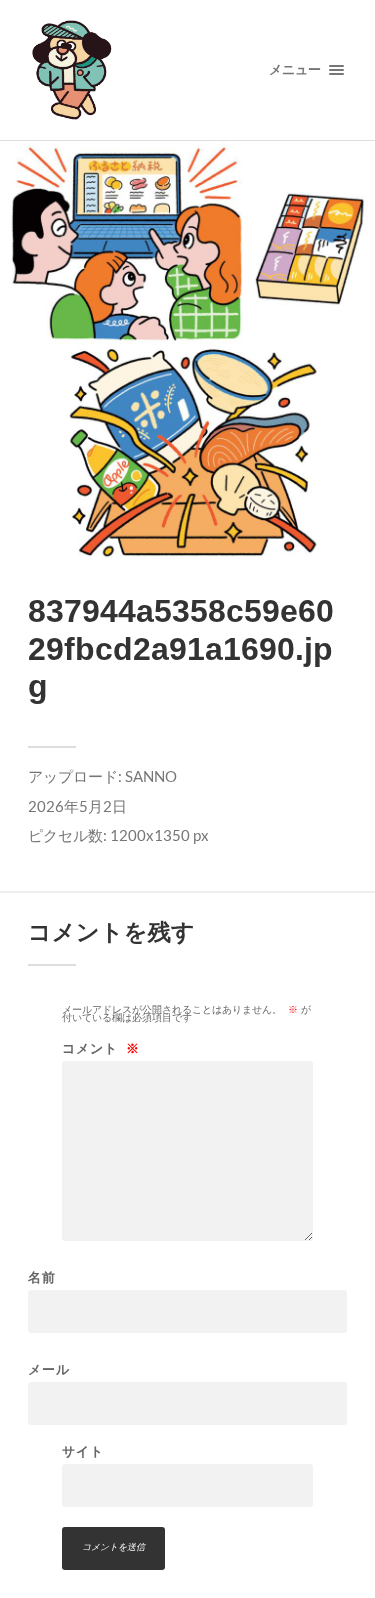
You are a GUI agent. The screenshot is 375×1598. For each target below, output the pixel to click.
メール (49, 1369)
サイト (83, 1451)
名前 (42, 1277)
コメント (101, 1048)
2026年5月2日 (77, 806)
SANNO (151, 776)
